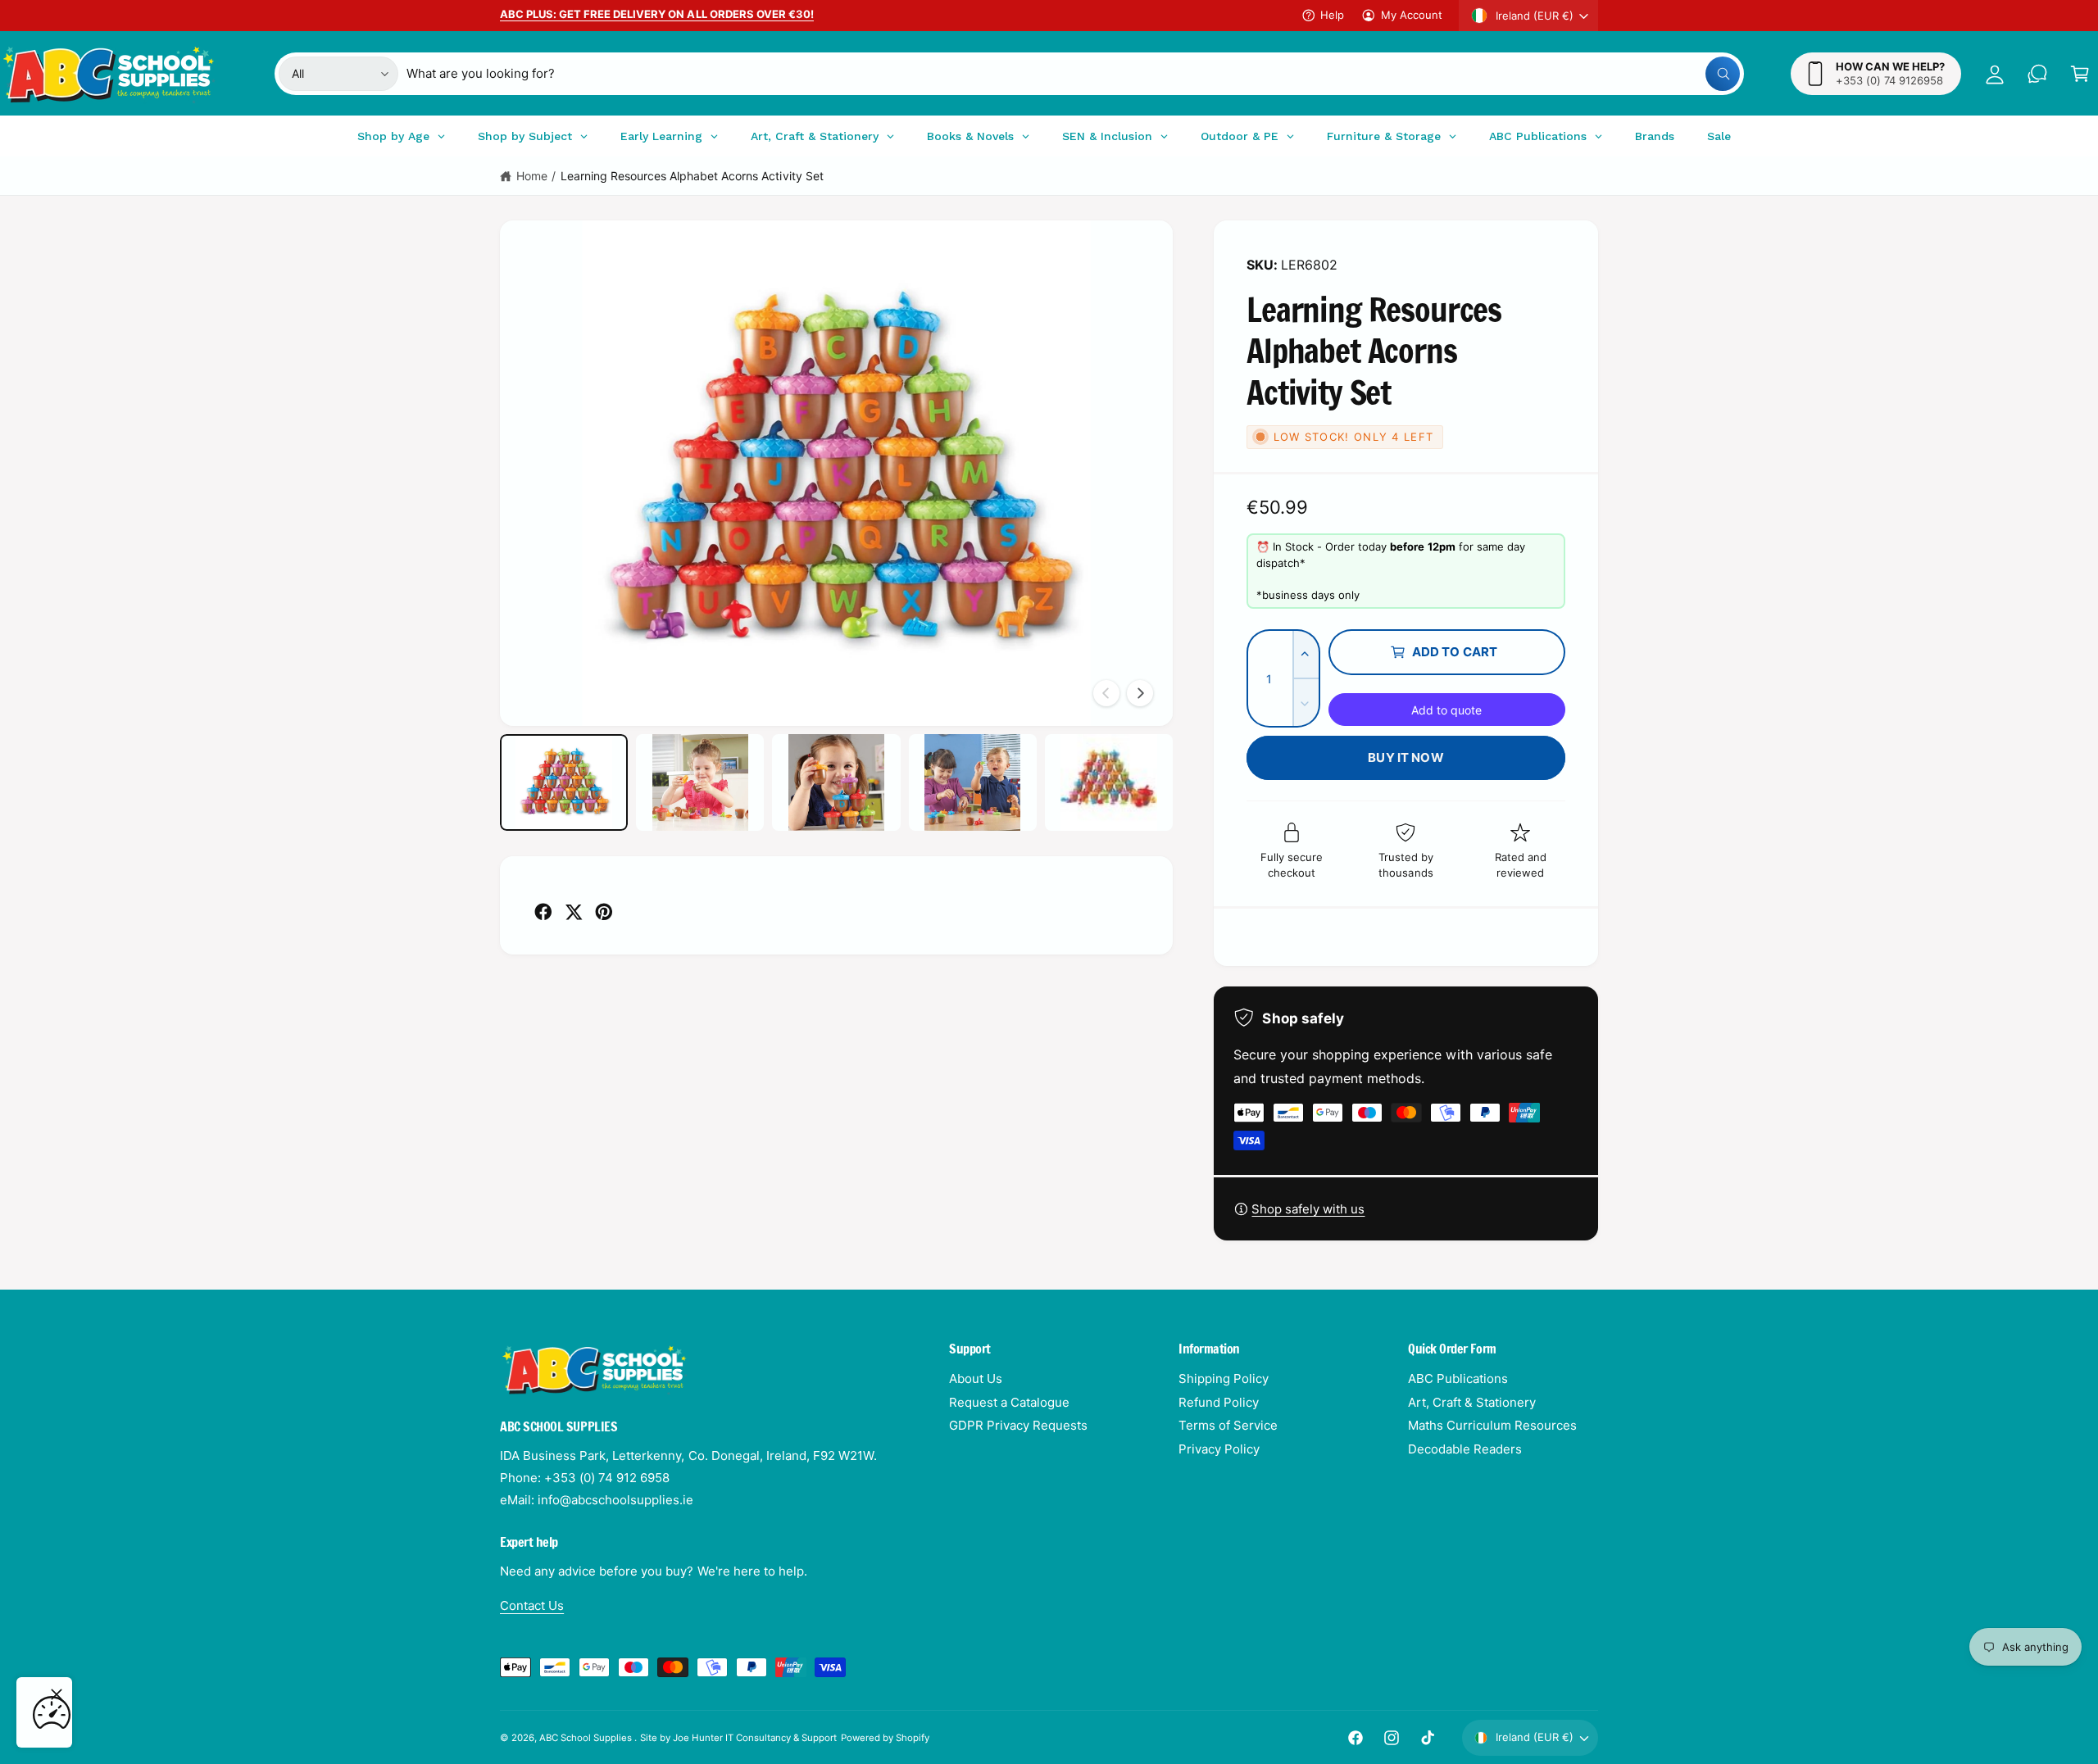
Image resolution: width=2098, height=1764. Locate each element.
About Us (976, 1379)
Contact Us (532, 1605)
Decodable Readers (1465, 1449)
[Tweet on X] (574, 912)
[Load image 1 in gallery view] (564, 782)
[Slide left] (1106, 693)
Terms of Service (1228, 1425)
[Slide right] (1140, 693)
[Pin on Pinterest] (604, 912)
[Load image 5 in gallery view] (1109, 782)
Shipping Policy (1224, 1379)
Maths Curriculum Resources (1492, 1425)
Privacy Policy (1219, 1449)
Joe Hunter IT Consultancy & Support (755, 1738)
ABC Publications (1458, 1379)
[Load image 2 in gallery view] (700, 782)
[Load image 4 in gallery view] (973, 782)
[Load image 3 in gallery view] (836, 782)
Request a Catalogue (1009, 1402)
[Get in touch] (2037, 74)
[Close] (57, 1694)
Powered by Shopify (885, 1738)
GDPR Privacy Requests (1018, 1425)
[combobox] (1073, 74)
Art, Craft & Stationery (1472, 1402)
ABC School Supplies (587, 1738)
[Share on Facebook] (543, 912)
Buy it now (1406, 757)
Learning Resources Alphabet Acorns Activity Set (692, 176)
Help (1332, 15)
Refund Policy (1219, 1402)
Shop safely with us (1308, 1209)
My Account (1412, 15)
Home (532, 176)
